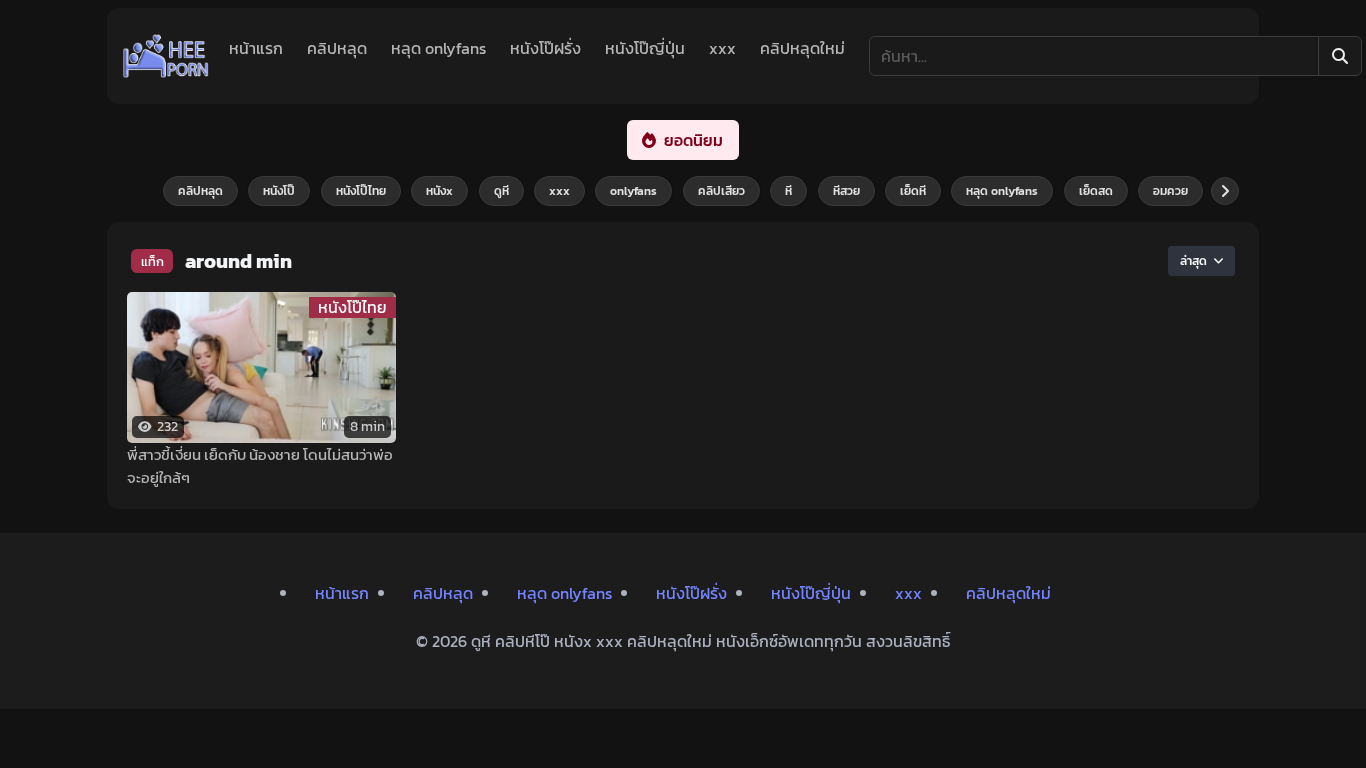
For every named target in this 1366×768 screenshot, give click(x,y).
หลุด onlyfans (438, 48)
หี (788, 191)
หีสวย (846, 191)
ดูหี (501, 191)
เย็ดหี (913, 191)
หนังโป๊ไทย (361, 191)
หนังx (439, 191)
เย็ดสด (1096, 191)
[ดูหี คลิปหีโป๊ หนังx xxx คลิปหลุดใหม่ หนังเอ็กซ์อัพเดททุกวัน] (166, 56)
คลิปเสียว (721, 191)
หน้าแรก (256, 48)
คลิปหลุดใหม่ (802, 48)
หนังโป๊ (279, 191)
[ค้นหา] (1340, 56)
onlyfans (633, 191)
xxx (722, 48)
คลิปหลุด (337, 48)
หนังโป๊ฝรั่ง (545, 48)
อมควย (1170, 191)
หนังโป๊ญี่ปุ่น (645, 48)
